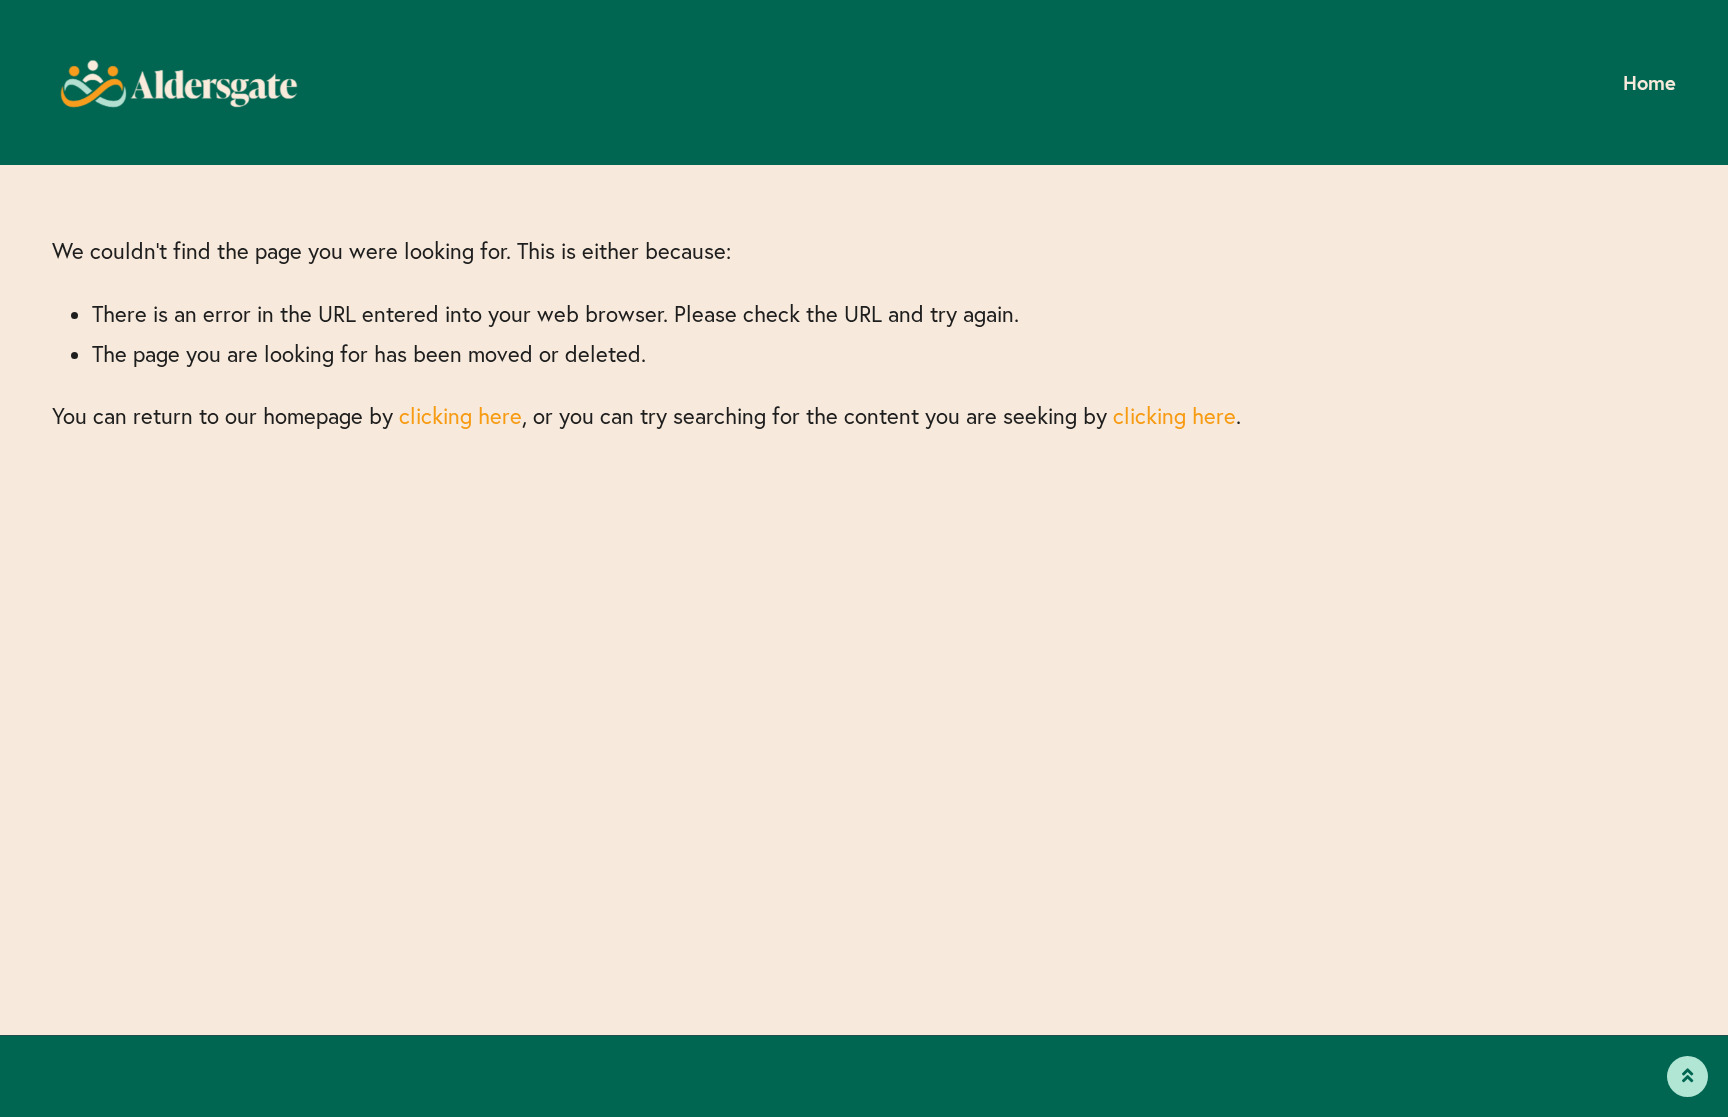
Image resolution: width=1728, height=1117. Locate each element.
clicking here (460, 416)
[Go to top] (1687, 1076)
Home (1649, 82)
